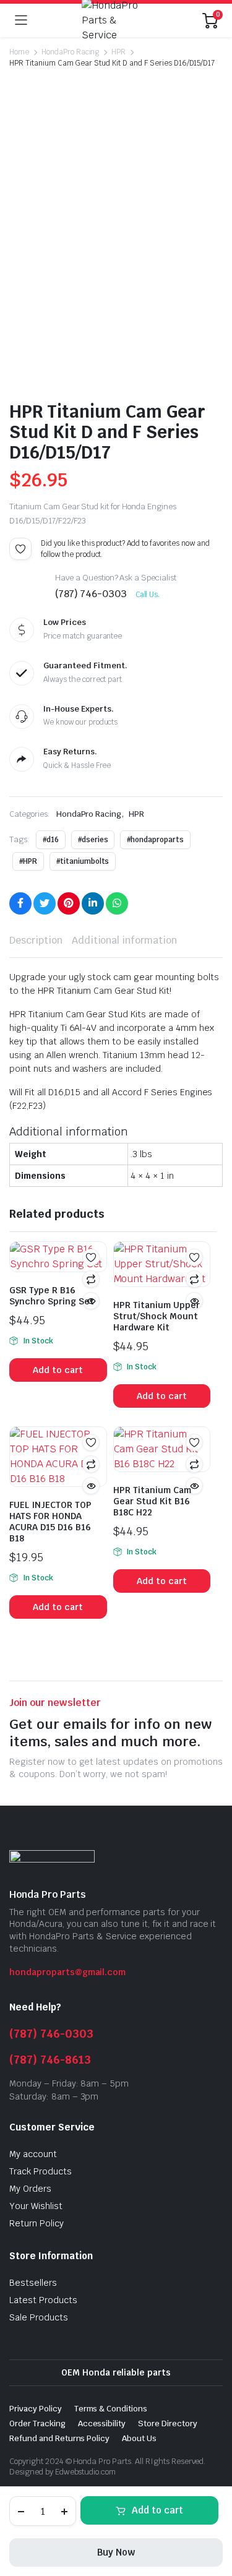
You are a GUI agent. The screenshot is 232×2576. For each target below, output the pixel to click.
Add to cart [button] (58, 1370)
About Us (139, 2438)
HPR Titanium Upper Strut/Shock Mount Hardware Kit (157, 1316)
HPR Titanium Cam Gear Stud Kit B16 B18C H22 (152, 1501)
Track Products (41, 2171)
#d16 (51, 840)
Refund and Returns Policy (59, 2438)
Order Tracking (37, 2423)
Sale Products (39, 2317)
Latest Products (43, 2300)
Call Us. (148, 595)
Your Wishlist (36, 2206)
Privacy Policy (36, 2409)
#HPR (28, 861)
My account (33, 2154)
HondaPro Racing (71, 52)
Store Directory (168, 2423)
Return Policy (37, 2223)
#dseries (93, 840)
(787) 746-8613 (50, 2060)
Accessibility (102, 2423)
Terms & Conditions (111, 2409)
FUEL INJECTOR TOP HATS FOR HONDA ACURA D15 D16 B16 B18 (50, 1522)
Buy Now (116, 2552)
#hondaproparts (155, 840)
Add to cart (157, 2510)
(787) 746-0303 (51, 2034)
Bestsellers (33, 2283)
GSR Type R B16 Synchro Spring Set (52, 1296)
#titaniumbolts (83, 861)
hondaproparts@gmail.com (67, 1972)
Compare (91, 1279)
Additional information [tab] (124, 940)
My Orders (30, 2189)
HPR (118, 52)
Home (19, 52)
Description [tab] (36, 940)
